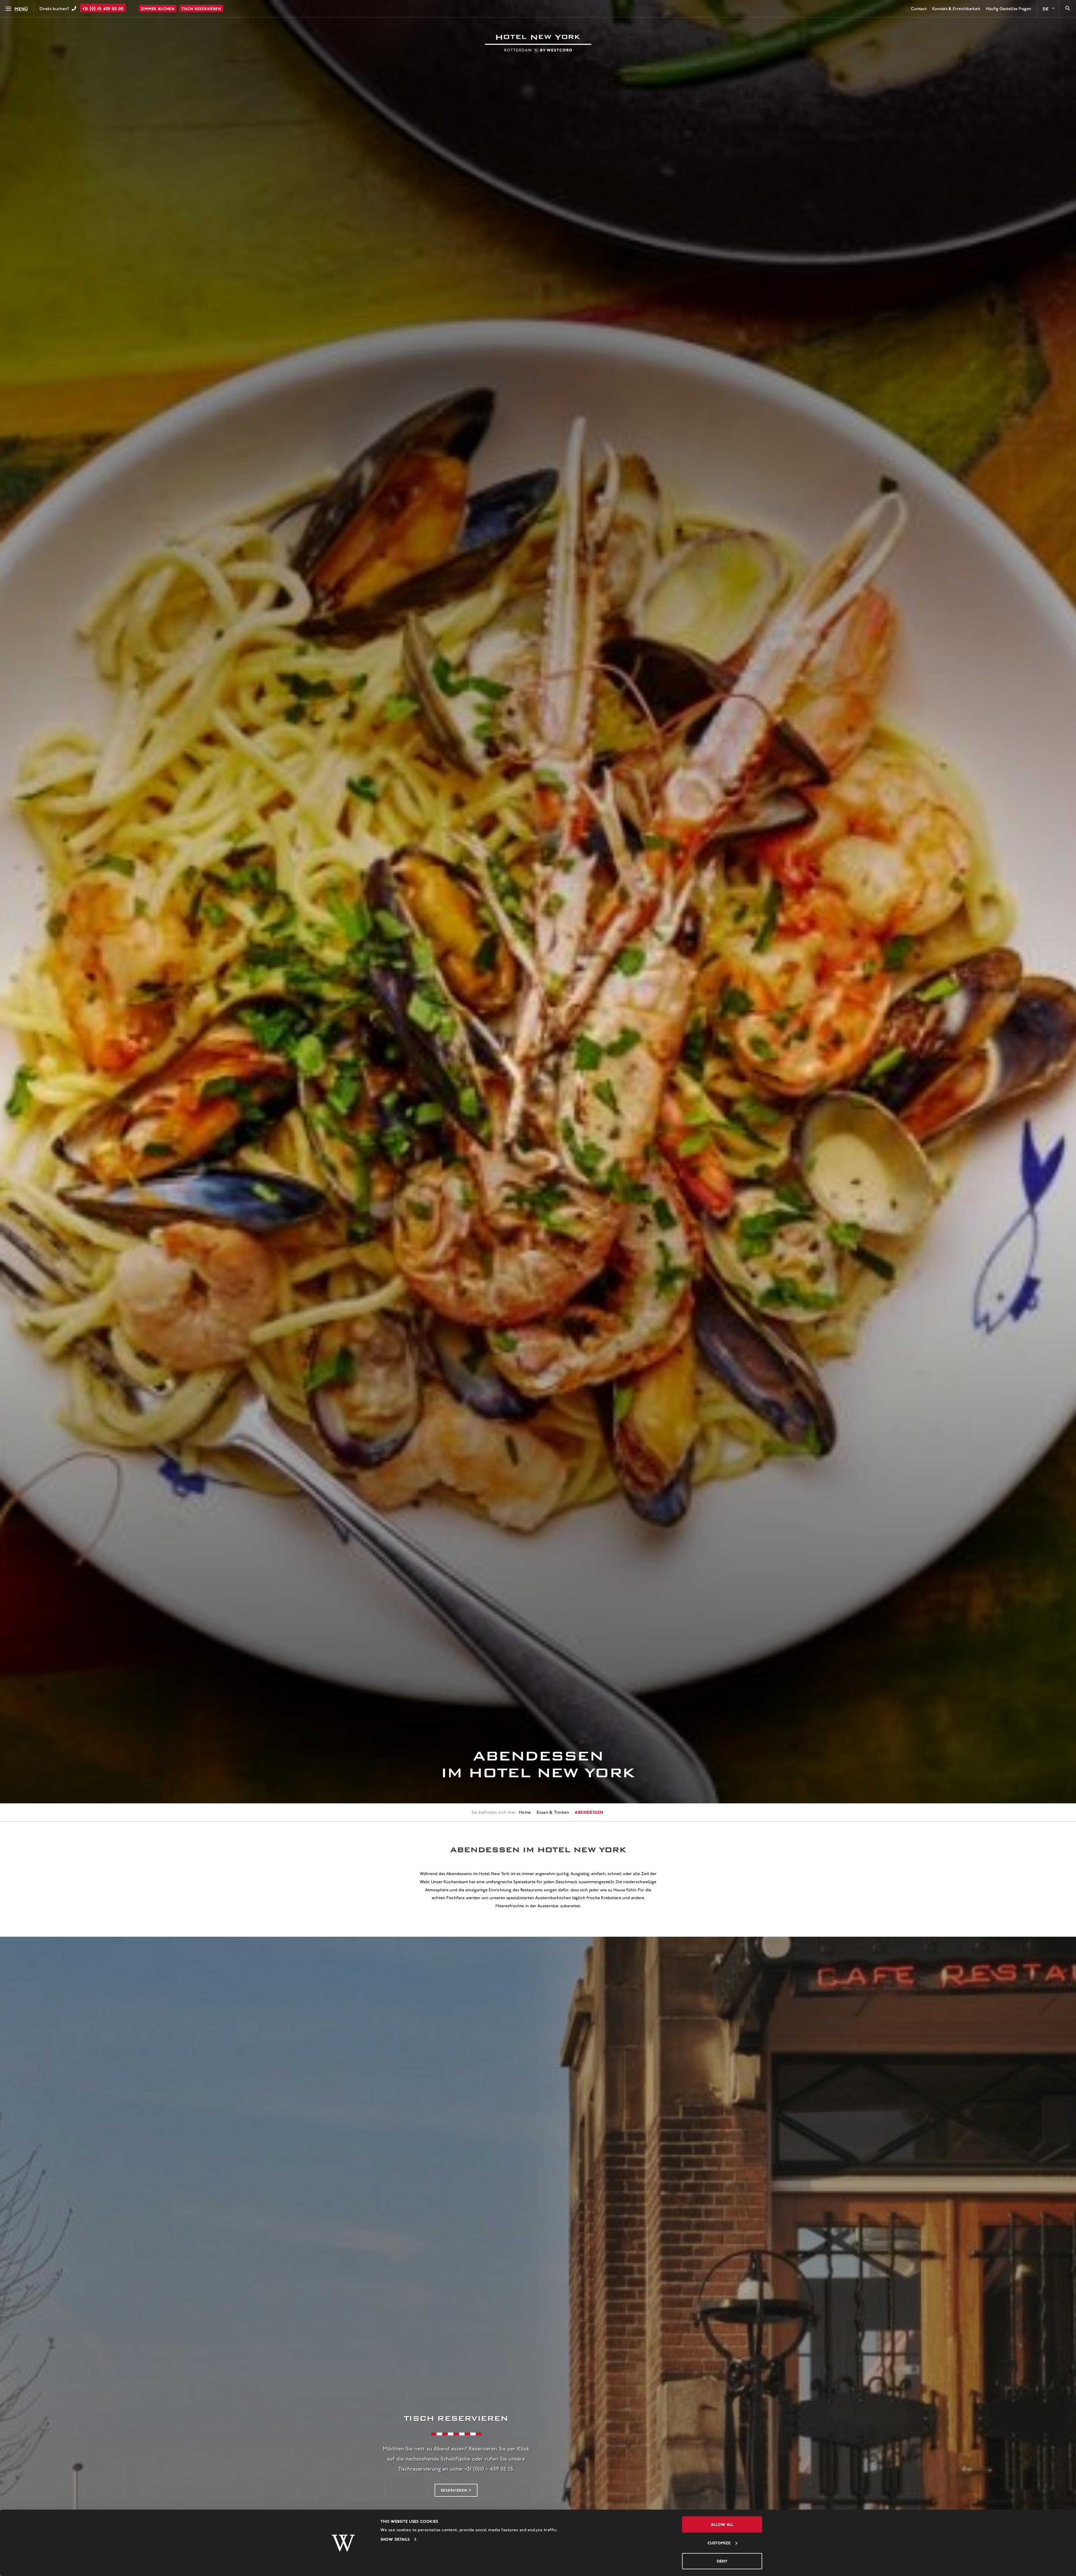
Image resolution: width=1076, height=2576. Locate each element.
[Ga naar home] (538, 44)
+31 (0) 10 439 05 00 (103, 8)
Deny (722, 2561)
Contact (919, 9)
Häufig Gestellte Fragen (1008, 9)
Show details (395, 2539)
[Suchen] (1068, 9)
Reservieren (454, 2490)
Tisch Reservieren (201, 9)
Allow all (722, 2524)
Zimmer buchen (158, 9)
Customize (719, 2543)
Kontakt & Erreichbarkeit (956, 9)
